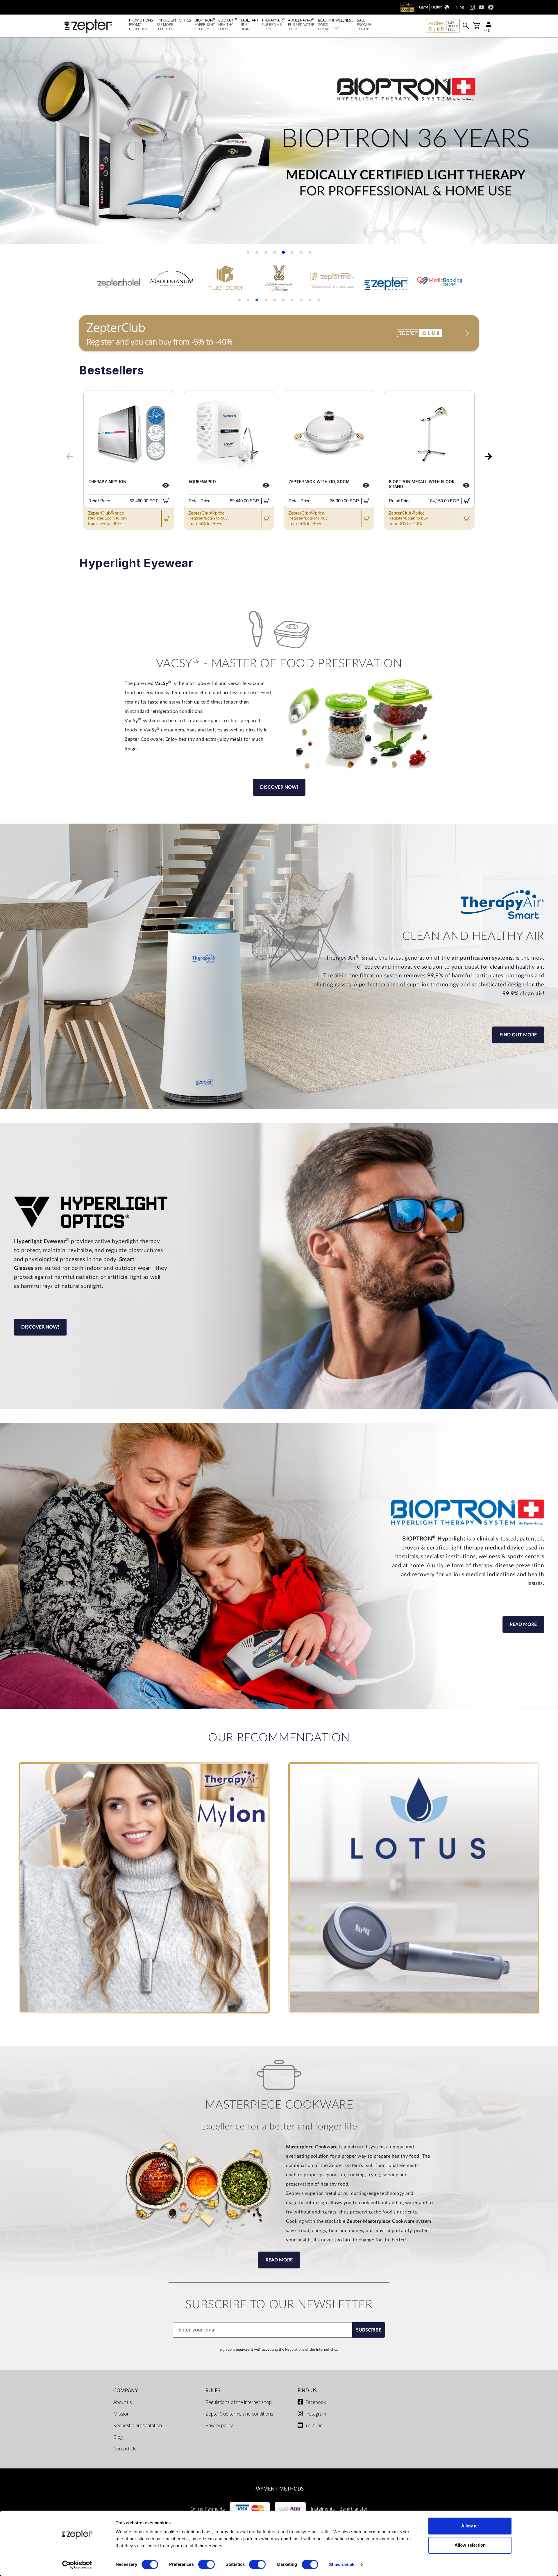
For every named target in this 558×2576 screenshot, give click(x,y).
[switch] (206, 2564)
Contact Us (125, 2449)
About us (123, 2402)
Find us (307, 2390)
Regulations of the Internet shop (312, 2350)
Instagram (316, 2414)
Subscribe (369, 2330)
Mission (121, 2414)
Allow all (470, 2526)
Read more (523, 1624)
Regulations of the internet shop (239, 2402)
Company (126, 2390)
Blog (118, 2437)
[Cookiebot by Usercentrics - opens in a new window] (77, 2565)
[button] (12, 143)
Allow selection (470, 2545)
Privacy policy (219, 2425)
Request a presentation (138, 2425)
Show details (342, 2565)
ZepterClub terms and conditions (239, 2414)
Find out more (518, 1035)
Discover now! (279, 787)
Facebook (315, 2402)
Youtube (314, 2425)
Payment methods (279, 2488)
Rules (213, 2390)
